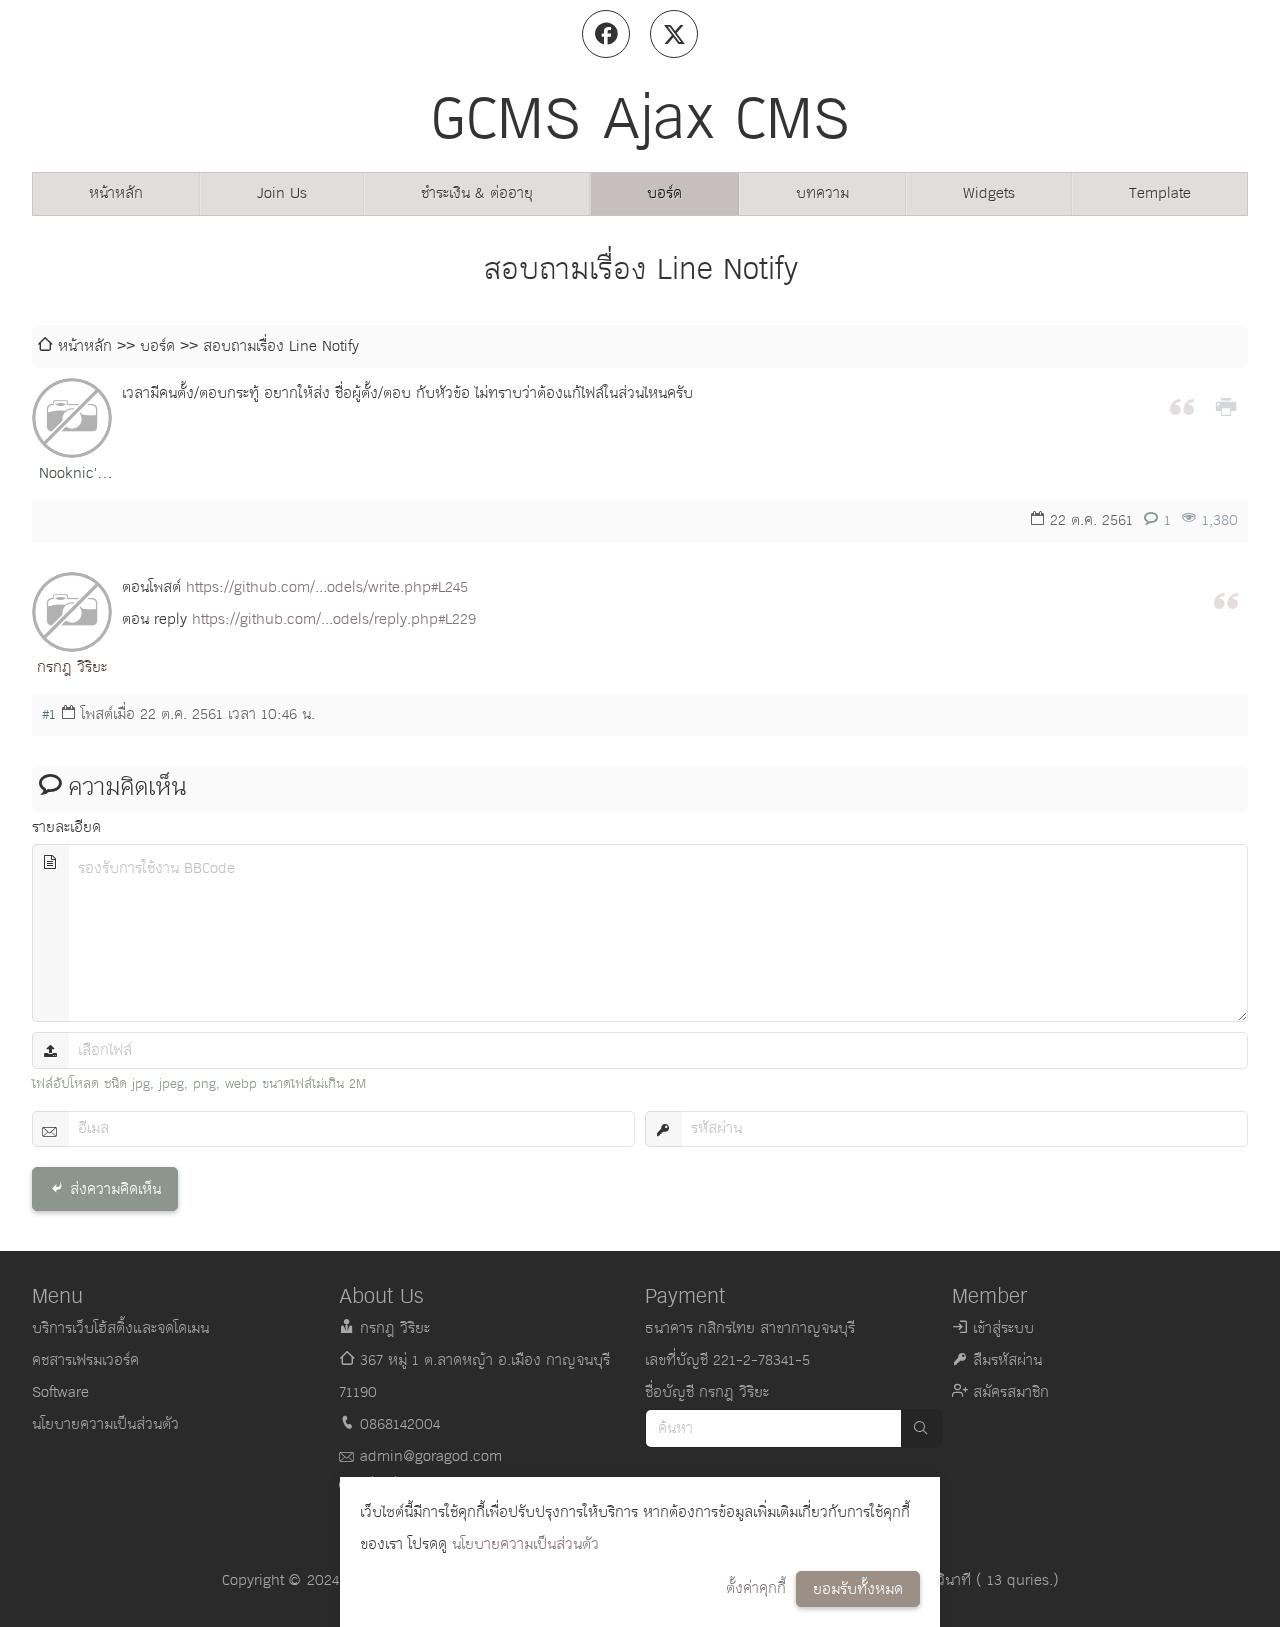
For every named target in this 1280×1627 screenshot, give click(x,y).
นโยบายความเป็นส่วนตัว (525, 1544)
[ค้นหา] (921, 1428)
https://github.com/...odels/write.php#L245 (327, 587)
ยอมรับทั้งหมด (858, 1589)
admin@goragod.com (431, 1456)
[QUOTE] (1226, 599)
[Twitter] (674, 34)
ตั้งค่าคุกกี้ (756, 1588)
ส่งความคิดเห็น (115, 1189)
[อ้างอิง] (1182, 405)
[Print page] (1226, 405)
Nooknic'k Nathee (72, 475)
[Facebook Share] (606, 34)
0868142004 (400, 1424)
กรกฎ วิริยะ (72, 667)
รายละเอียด (66, 827)
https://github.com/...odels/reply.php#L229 (334, 619)
